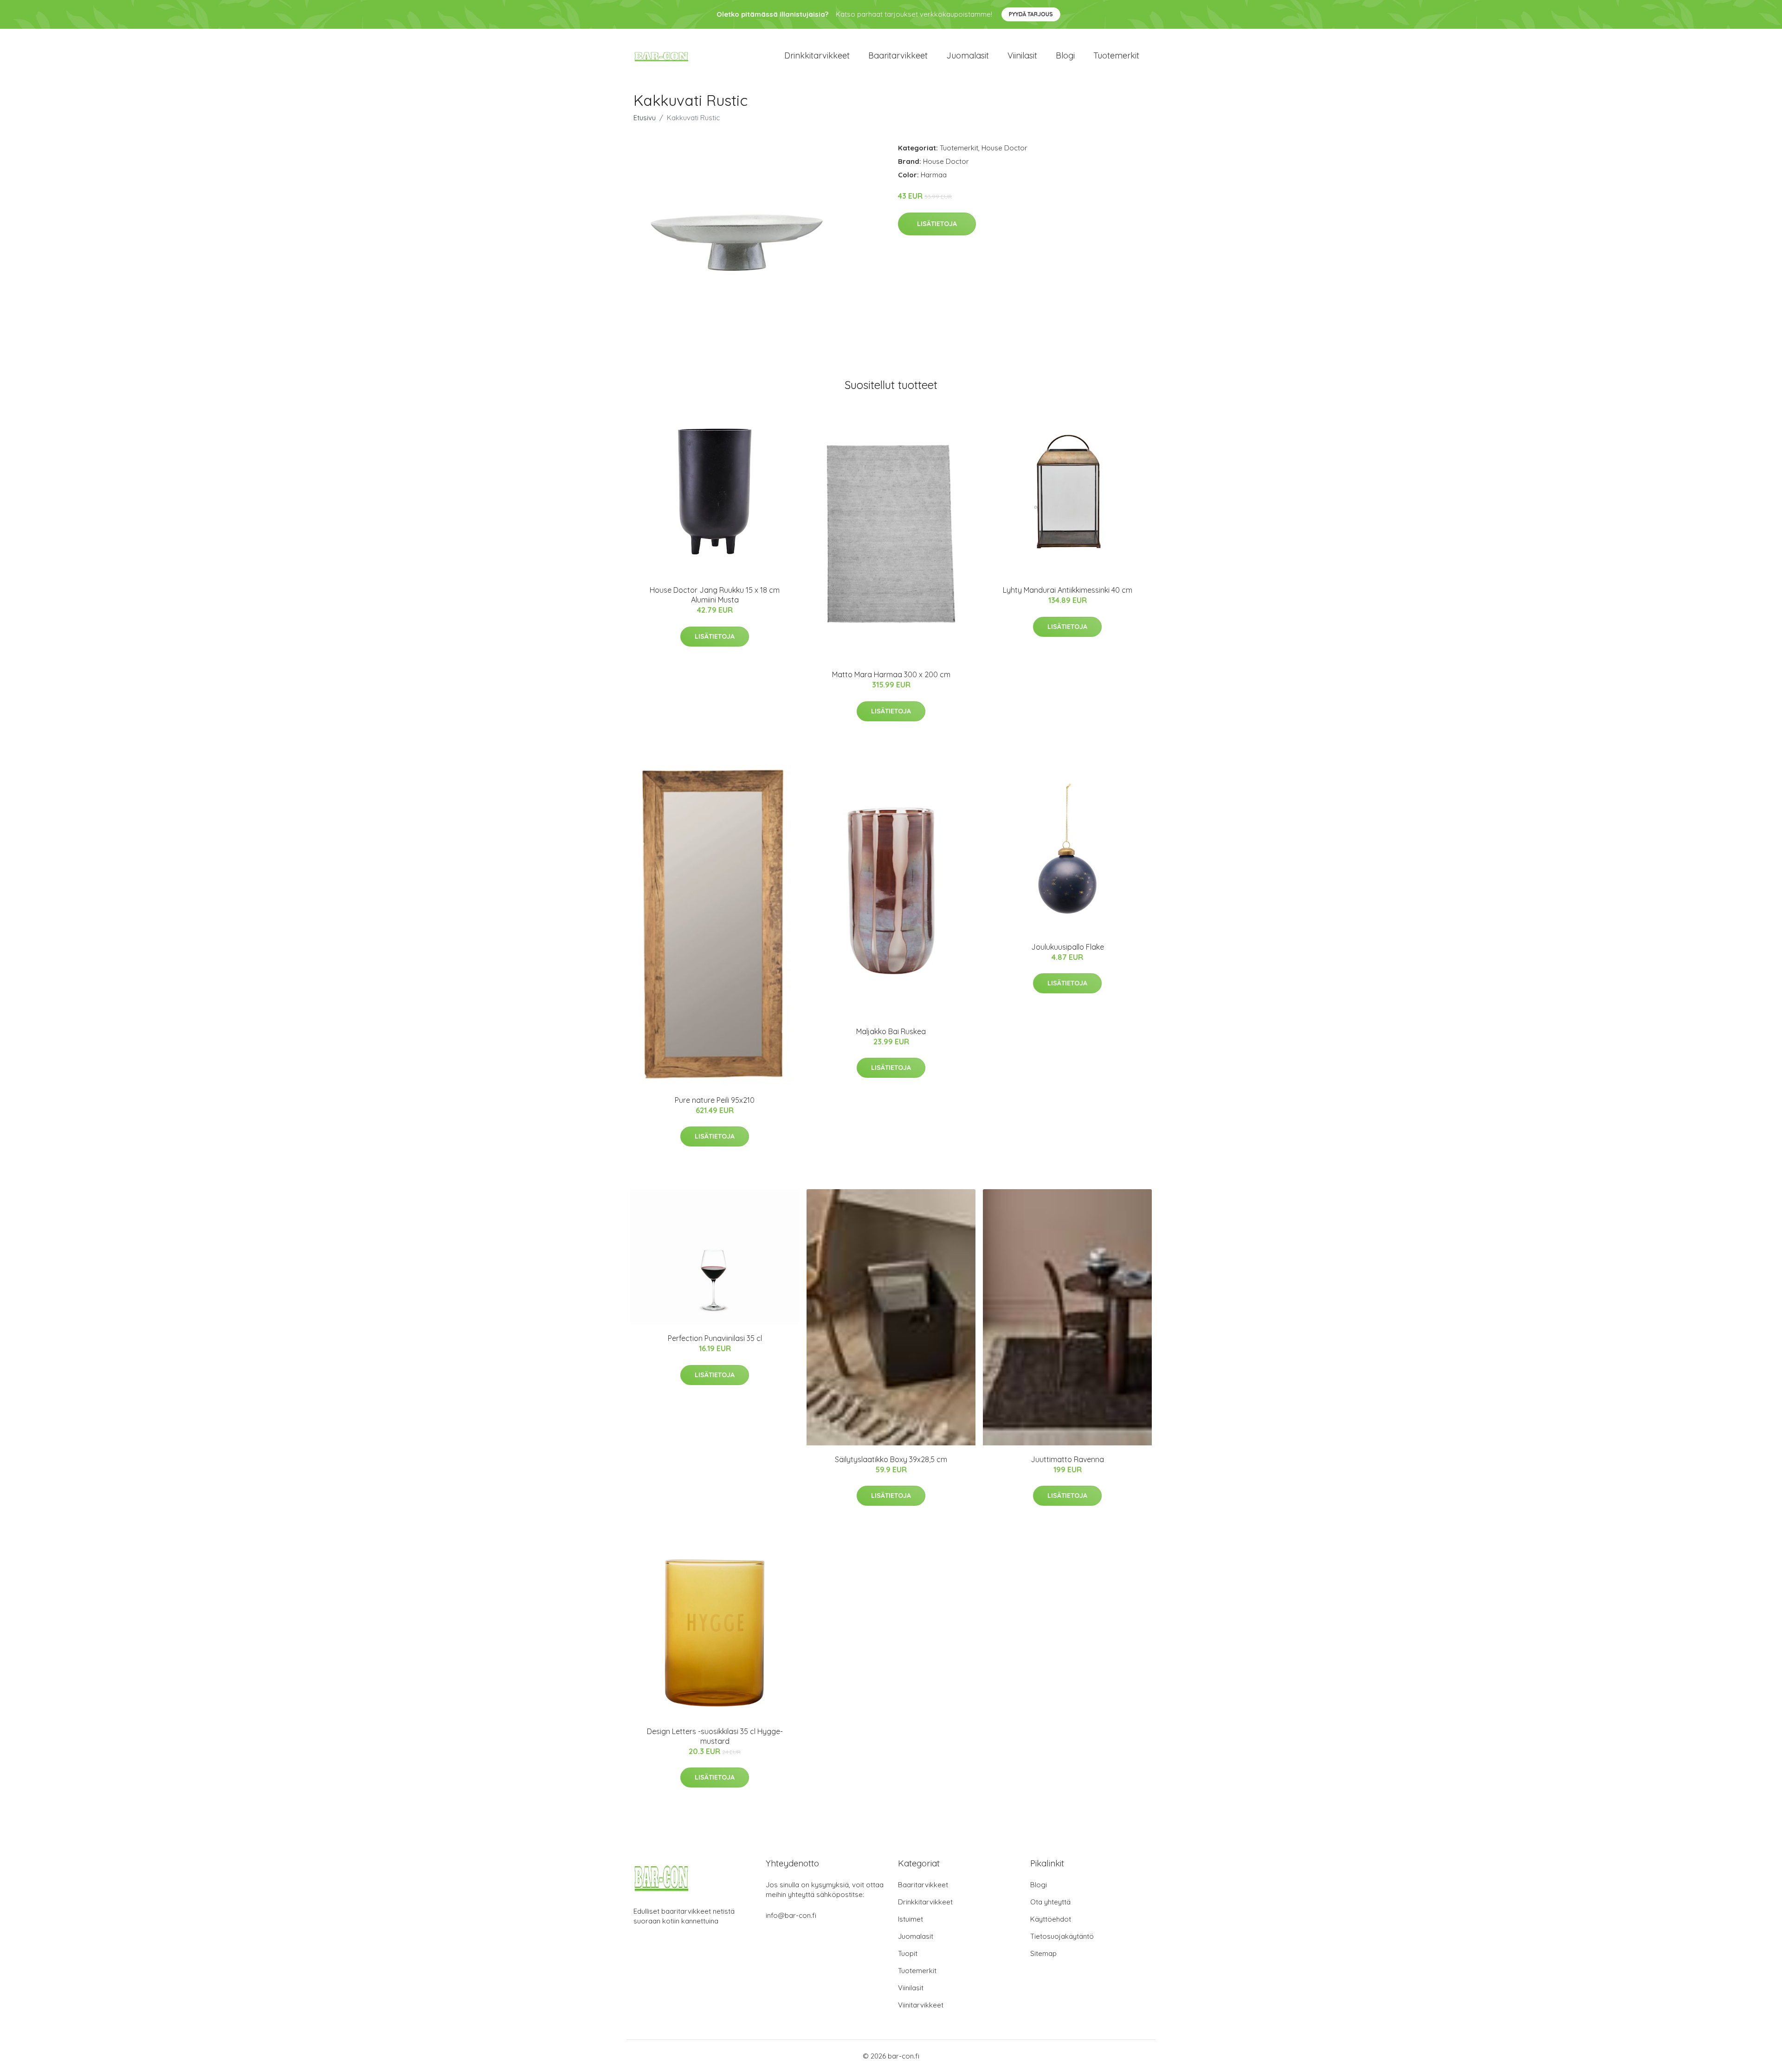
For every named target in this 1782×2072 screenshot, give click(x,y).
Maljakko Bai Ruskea (891, 1031)
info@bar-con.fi (791, 1915)
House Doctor (1004, 148)
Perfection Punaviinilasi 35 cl (715, 1338)
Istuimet (910, 1919)
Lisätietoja (937, 224)
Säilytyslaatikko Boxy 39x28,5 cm (891, 1459)
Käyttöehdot (1051, 1919)
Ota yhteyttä (1050, 1902)
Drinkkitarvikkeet (817, 55)
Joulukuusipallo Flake (1068, 947)
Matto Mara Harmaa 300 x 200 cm (891, 674)
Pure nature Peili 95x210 (715, 1100)
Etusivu (645, 118)
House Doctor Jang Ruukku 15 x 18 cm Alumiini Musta (715, 595)
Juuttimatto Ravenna (1067, 1459)
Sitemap (1043, 1953)
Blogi (1065, 55)
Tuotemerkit (1116, 55)
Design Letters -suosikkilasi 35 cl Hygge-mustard (715, 1736)
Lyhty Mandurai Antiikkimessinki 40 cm (1068, 590)
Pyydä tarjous (1031, 14)
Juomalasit (968, 55)
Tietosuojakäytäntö (1062, 1936)
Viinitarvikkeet (921, 2005)
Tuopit (908, 1953)
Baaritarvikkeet (898, 55)
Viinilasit (1022, 55)
